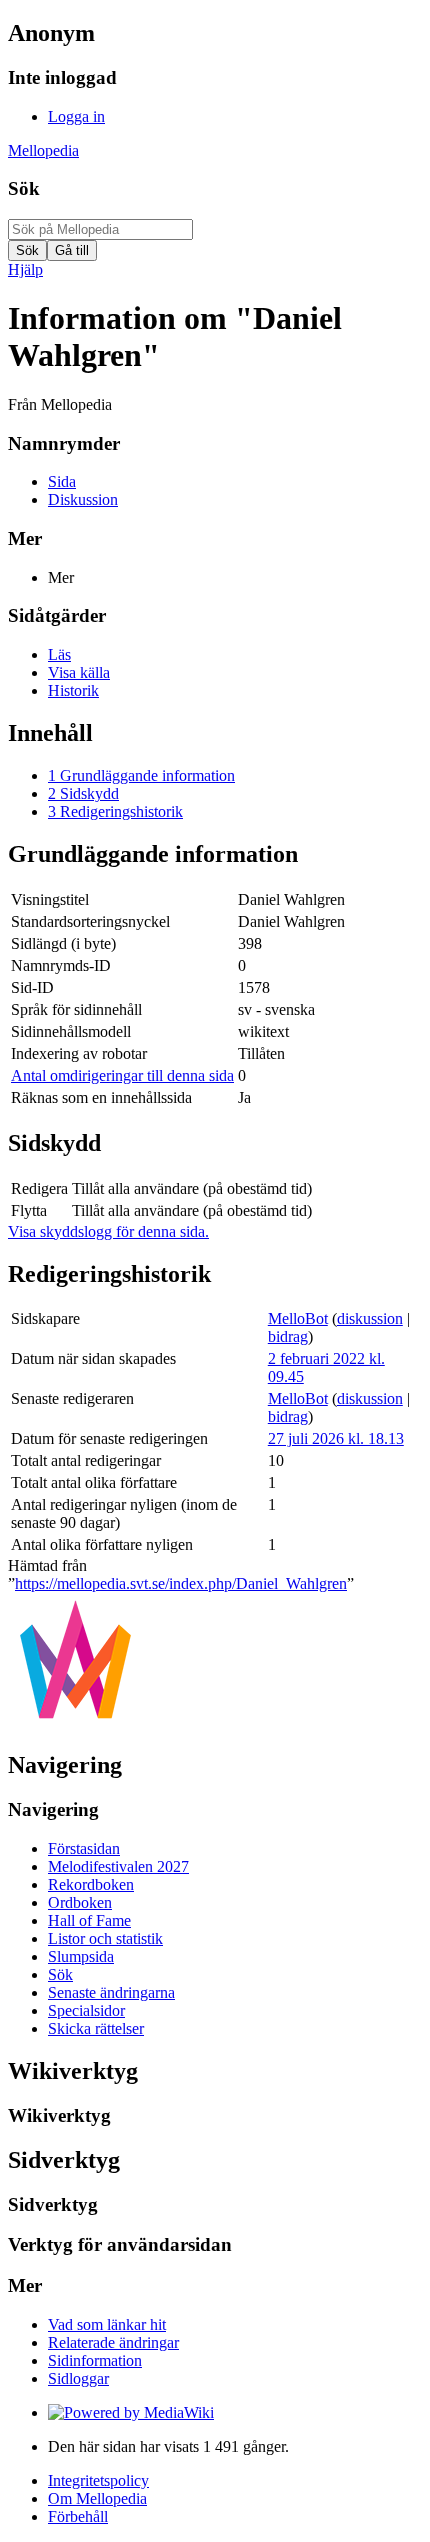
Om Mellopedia (97, 2498)
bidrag (288, 1336)
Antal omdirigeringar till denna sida (122, 1075)
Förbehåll (78, 2516)
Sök (24, 188)
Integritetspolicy (98, 2480)
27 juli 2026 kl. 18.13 (336, 1438)
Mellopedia (43, 150)
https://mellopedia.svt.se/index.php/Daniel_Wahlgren (181, 1583)
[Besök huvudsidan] (75, 1722)
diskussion (370, 1318)
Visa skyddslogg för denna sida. (108, 1231)
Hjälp (25, 269)
